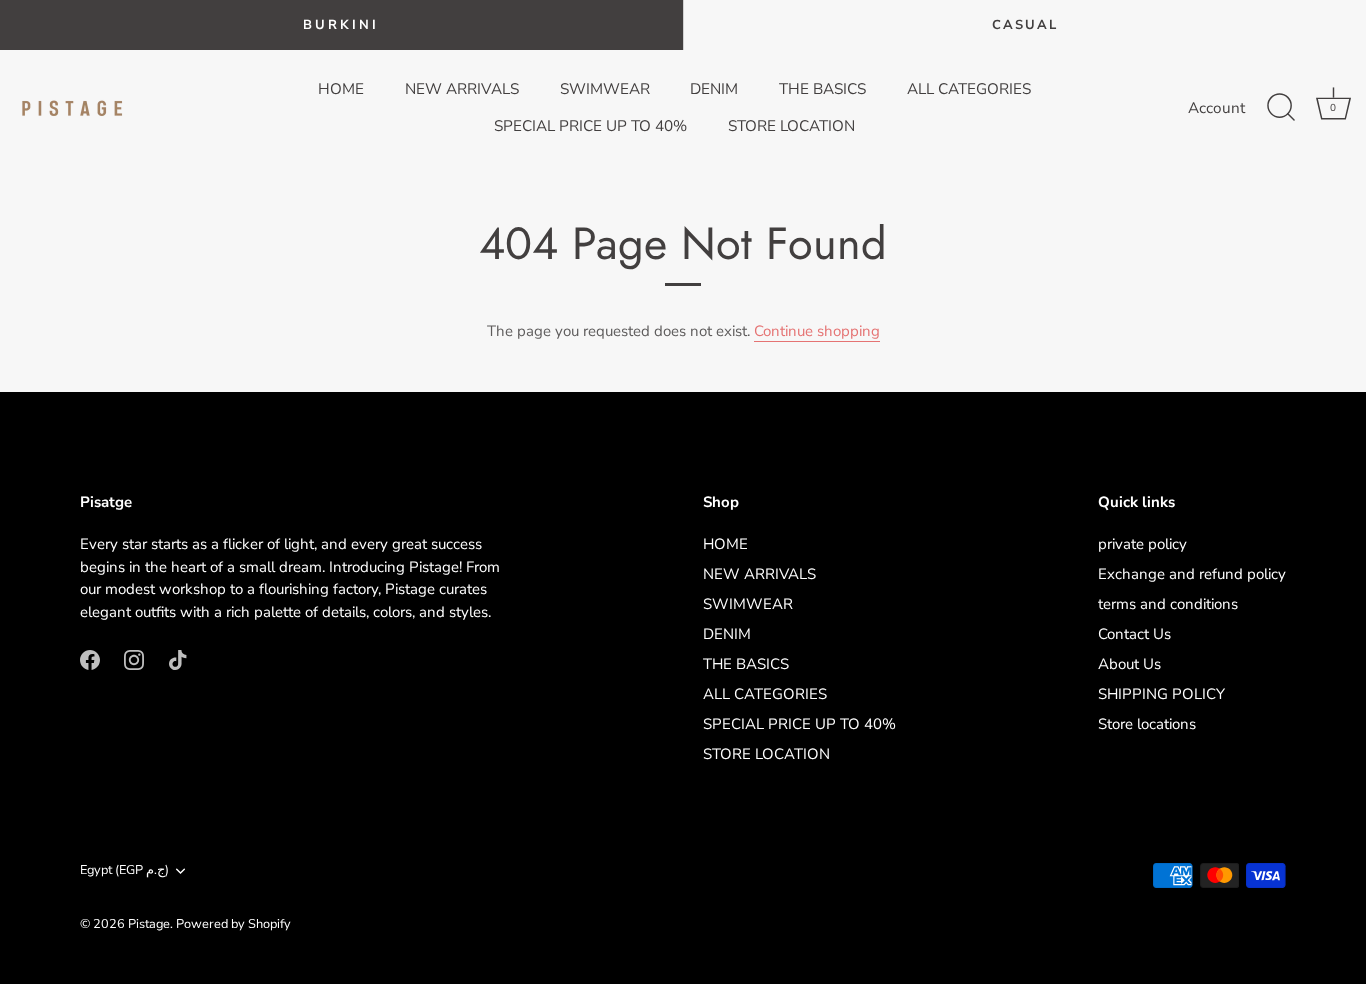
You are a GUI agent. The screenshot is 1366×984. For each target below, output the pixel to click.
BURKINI (341, 25)
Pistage (149, 924)
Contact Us (1134, 634)
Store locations (1147, 724)
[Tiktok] (178, 658)
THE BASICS (822, 89)
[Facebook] (90, 658)
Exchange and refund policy (1192, 574)
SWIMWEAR (605, 89)
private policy (1142, 544)
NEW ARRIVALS (462, 89)
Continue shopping (817, 331)
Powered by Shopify (233, 924)
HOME (341, 89)
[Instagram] (134, 658)
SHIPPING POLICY (1161, 694)
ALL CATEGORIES (969, 89)
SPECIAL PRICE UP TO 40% (590, 126)
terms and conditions (1168, 604)
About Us (1129, 664)
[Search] (1281, 108)
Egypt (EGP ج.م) (124, 871)
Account (1216, 108)
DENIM (714, 89)
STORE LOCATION (791, 126)
